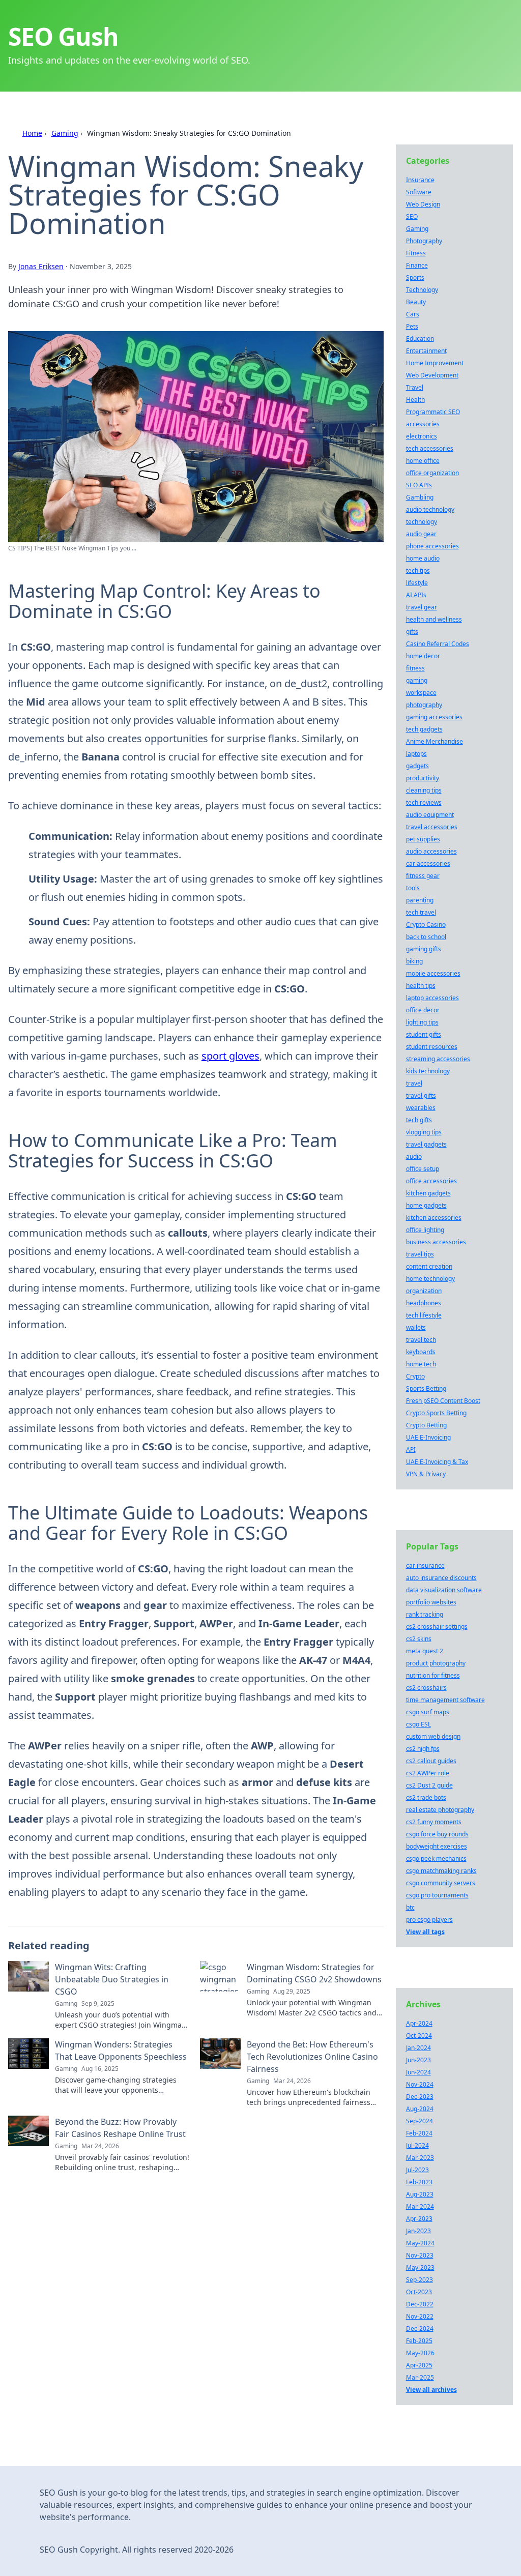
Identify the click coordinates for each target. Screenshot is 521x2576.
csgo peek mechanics (436, 1858)
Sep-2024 (419, 2121)
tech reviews (424, 802)
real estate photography (440, 1810)
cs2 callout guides (431, 1761)
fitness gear (423, 876)
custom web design (433, 1736)
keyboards (421, 1352)
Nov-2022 (420, 2316)
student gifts (424, 1034)
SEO (412, 216)
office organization (432, 473)
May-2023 (420, 2267)
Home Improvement (435, 363)
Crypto (415, 1376)
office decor (423, 1010)
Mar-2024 (420, 2206)
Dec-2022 (420, 2304)
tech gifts (419, 1120)
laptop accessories (432, 998)
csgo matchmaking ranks (441, 1871)
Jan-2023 (418, 2231)
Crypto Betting (426, 1425)
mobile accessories (433, 973)
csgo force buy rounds (437, 1834)
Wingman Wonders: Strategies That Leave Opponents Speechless (121, 2051)
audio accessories (431, 851)
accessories (423, 424)
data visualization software (444, 1590)
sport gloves (230, 1056)
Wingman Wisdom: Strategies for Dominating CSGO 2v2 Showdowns (314, 1973)
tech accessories (430, 448)
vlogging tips (424, 1132)
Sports (415, 277)
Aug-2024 (420, 2109)
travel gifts (421, 1095)
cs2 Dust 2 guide (429, 1785)
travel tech (421, 1340)
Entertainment (426, 351)
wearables (421, 1108)
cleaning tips (424, 790)
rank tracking (425, 1614)
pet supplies (423, 839)
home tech (421, 1364)
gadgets (417, 766)
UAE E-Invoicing (428, 1437)
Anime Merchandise (435, 741)
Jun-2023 (418, 2060)
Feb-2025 (419, 2341)
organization (424, 1291)
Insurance (420, 180)
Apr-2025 (419, 2365)
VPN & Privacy (426, 1474)
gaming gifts (424, 949)
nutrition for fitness (433, 1675)
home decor (423, 656)
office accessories (431, 1181)
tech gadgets (424, 729)
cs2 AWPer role (428, 1773)
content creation (429, 1266)
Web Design (423, 204)
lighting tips (422, 1022)
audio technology (430, 509)
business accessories (436, 1242)
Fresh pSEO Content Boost (443, 1401)
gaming (417, 680)
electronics (422, 436)
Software (419, 192)
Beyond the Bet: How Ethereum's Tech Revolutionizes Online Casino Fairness (312, 2057)
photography (424, 705)
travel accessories (432, 827)
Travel (415, 387)
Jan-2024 (418, 2048)
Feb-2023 (419, 2182)
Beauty (416, 302)
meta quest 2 (425, 1651)
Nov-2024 (420, 2084)
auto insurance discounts (441, 1578)
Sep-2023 (419, 2280)
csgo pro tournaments (437, 1895)
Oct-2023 (419, 2292)
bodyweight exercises (437, 1846)
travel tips (420, 1254)
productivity (423, 778)
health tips (421, 986)
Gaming (65, 133)
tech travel (421, 912)
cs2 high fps (423, 1749)
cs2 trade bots (426, 1797)
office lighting (425, 1230)
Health (415, 400)
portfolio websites (431, 1602)
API (411, 1450)
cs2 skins (419, 1639)
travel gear (422, 607)
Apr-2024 (419, 2023)
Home (32, 133)
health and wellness (434, 619)
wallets (416, 1327)
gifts (412, 632)
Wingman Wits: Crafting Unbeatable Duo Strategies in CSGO (112, 1979)
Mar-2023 (420, 2158)
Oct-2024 (419, 2036)
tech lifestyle (424, 1315)
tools (413, 888)
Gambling (420, 497)
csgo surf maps (428, 1712)
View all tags (425, 1932)
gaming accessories (434, 717)
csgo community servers (441, 1883)
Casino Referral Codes (438, 644)
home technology (430, 1279)
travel (414, 1083)
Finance (417, 265)
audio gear (421, 534)
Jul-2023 (417, 2170)
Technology (422, 290)
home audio (423, 558)
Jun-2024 (418, 2072)
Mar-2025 (420, 2377)
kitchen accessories (434, 1218)
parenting (420, 900)
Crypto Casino (426, 925)
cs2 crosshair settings (437, 1627)
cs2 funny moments (434, 1822)
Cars (413, 314)
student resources (432, 1047)
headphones (424, 1303)
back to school (426, 937)
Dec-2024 (420, 2329)
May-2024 (420, 2243)
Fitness (416, 253)
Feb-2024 (419, 2133)
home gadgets (426, 1205)
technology (422, 522)
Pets (412, 326)
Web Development (432, 375)
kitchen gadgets (428, 1193)
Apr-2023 (419, 2219)
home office (423, 461)
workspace (421, 693)
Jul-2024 (417, 2145)
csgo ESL (418, 1724)
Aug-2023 (420, 2194)
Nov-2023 (420, 2255)
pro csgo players (429, 1920)
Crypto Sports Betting (436, 1413)
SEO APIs (419, 485)
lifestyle (417, 583)
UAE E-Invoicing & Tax (437, 1462)
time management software (445, 1700)
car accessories (428, 863)
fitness (415, 668)
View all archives (431, 2390)
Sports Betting (426, 1388)
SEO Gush (63, 36)
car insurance (425, 1565)
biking (414, 961)
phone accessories (432, 546)
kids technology (428, 1071)
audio (414, 1157)
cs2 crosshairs (426, 1688)
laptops (416, 754)
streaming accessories (438, 1059)
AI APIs (416, 595)
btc (410, 1907)
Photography (424, 241)
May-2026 (420, 2353)
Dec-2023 (420, 2097)
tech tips (418, 570)
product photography (436, 1663)
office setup (423, 1169)
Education (420, 339)
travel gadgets (426, 1144)
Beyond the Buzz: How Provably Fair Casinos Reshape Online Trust (120, 2128)
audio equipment (430, 815)
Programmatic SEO (433, 412)
